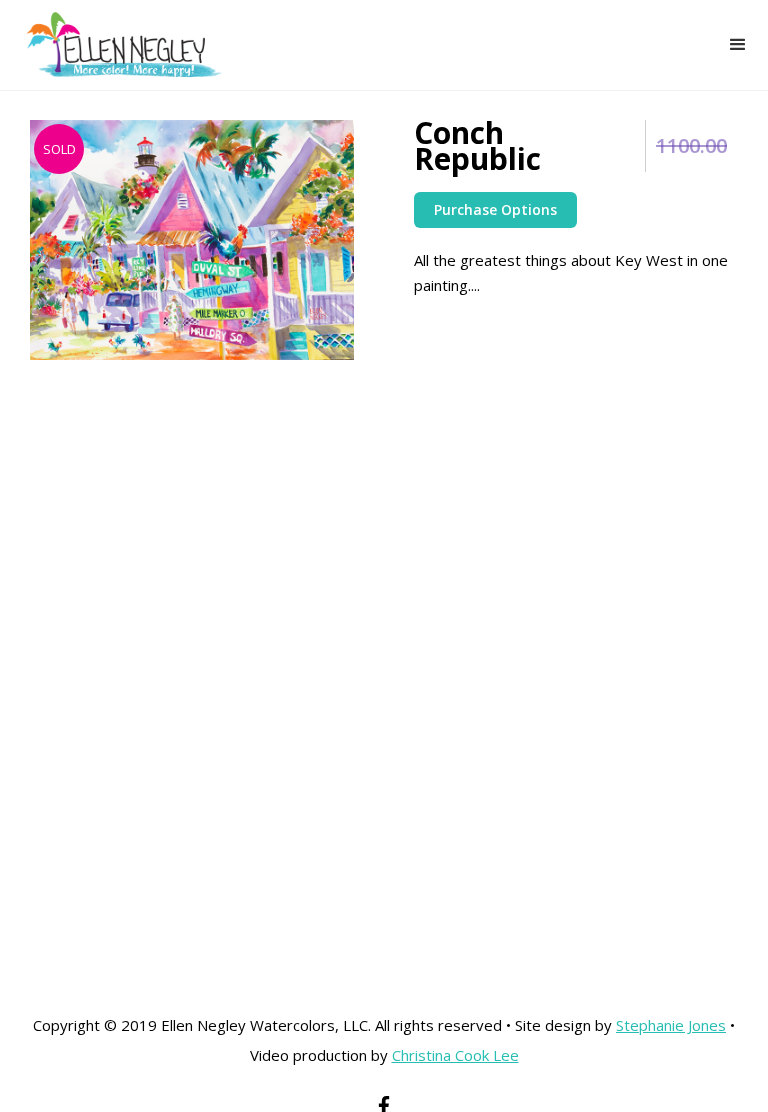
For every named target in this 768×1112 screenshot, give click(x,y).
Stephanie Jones (671, 1025)
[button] (738, 45)
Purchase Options (495, 209)
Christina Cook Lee (455, 1055)
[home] (111, 45)
